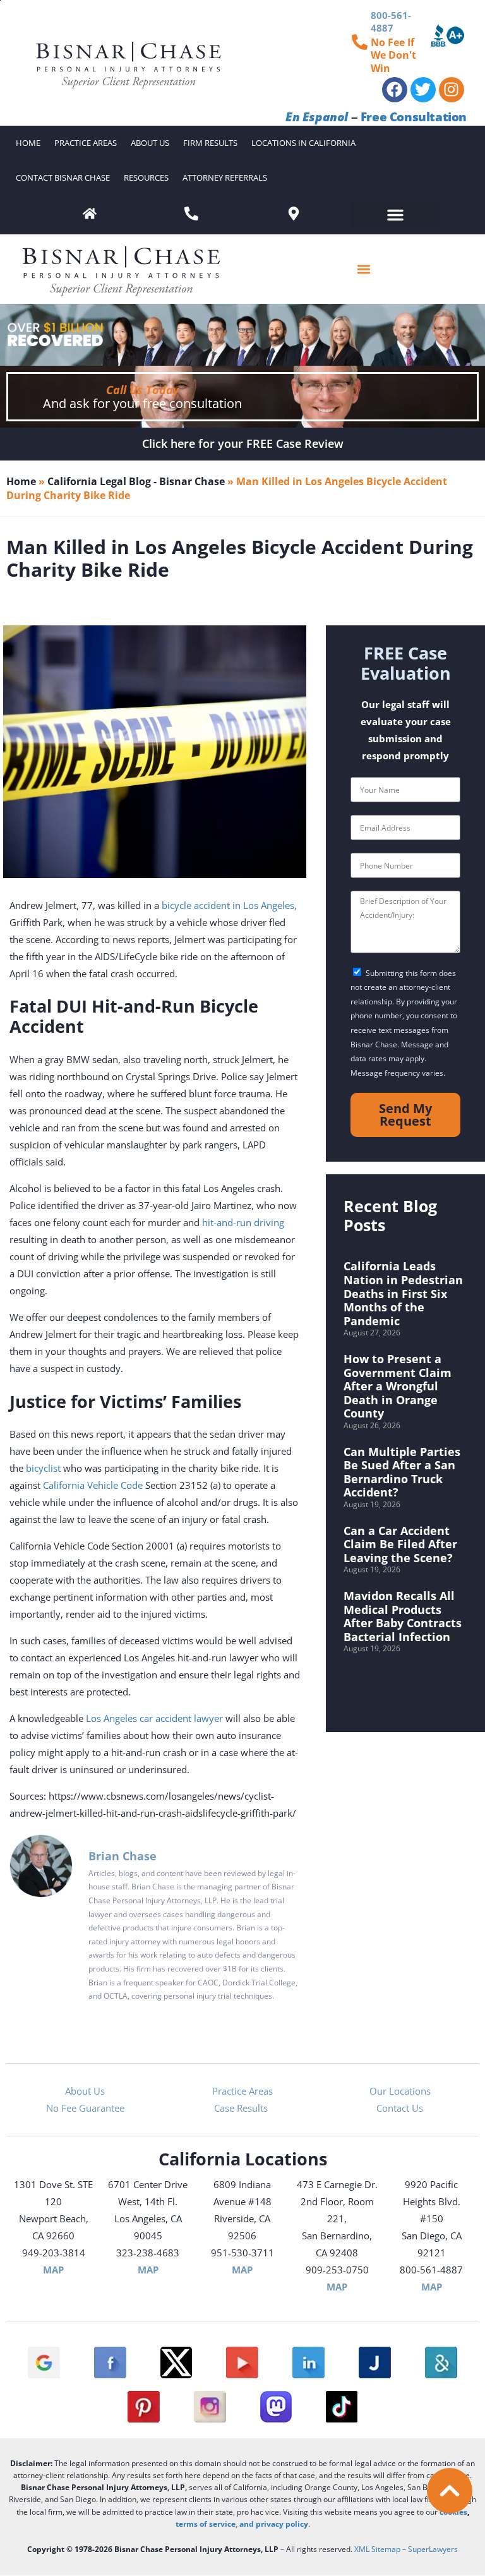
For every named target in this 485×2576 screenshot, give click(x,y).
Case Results (242, 2108)
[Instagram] (452, 90)
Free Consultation (414, 117)
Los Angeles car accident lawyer (154, 1718)
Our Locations (400, 2091)
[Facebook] (395, 90)
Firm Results (210, 143)
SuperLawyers (433, 2549)
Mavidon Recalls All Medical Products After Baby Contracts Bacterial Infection (403, 1616)
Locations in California (303, 143)
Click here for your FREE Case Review (243, 443)
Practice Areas (86, 143)
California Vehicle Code (93, 1485)
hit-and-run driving (243, 1222)
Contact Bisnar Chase (63, 178)
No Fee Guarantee (85, 2108)
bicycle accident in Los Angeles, (229, 905)
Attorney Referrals (225, 178)
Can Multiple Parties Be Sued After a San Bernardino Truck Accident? (402, 1472)
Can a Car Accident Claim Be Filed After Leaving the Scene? (400, 1544)
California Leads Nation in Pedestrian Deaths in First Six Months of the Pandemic (403, 1293)
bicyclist (43, 1468)
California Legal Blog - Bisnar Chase (136, 481)
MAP (53, 2270)
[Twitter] (423, 90)
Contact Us (400, 2108)
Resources (146, 178)
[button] (395, 215)
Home (28, 143)
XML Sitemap (377, 2549)
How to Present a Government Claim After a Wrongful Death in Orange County (398, 1386)
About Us (150, 143)
